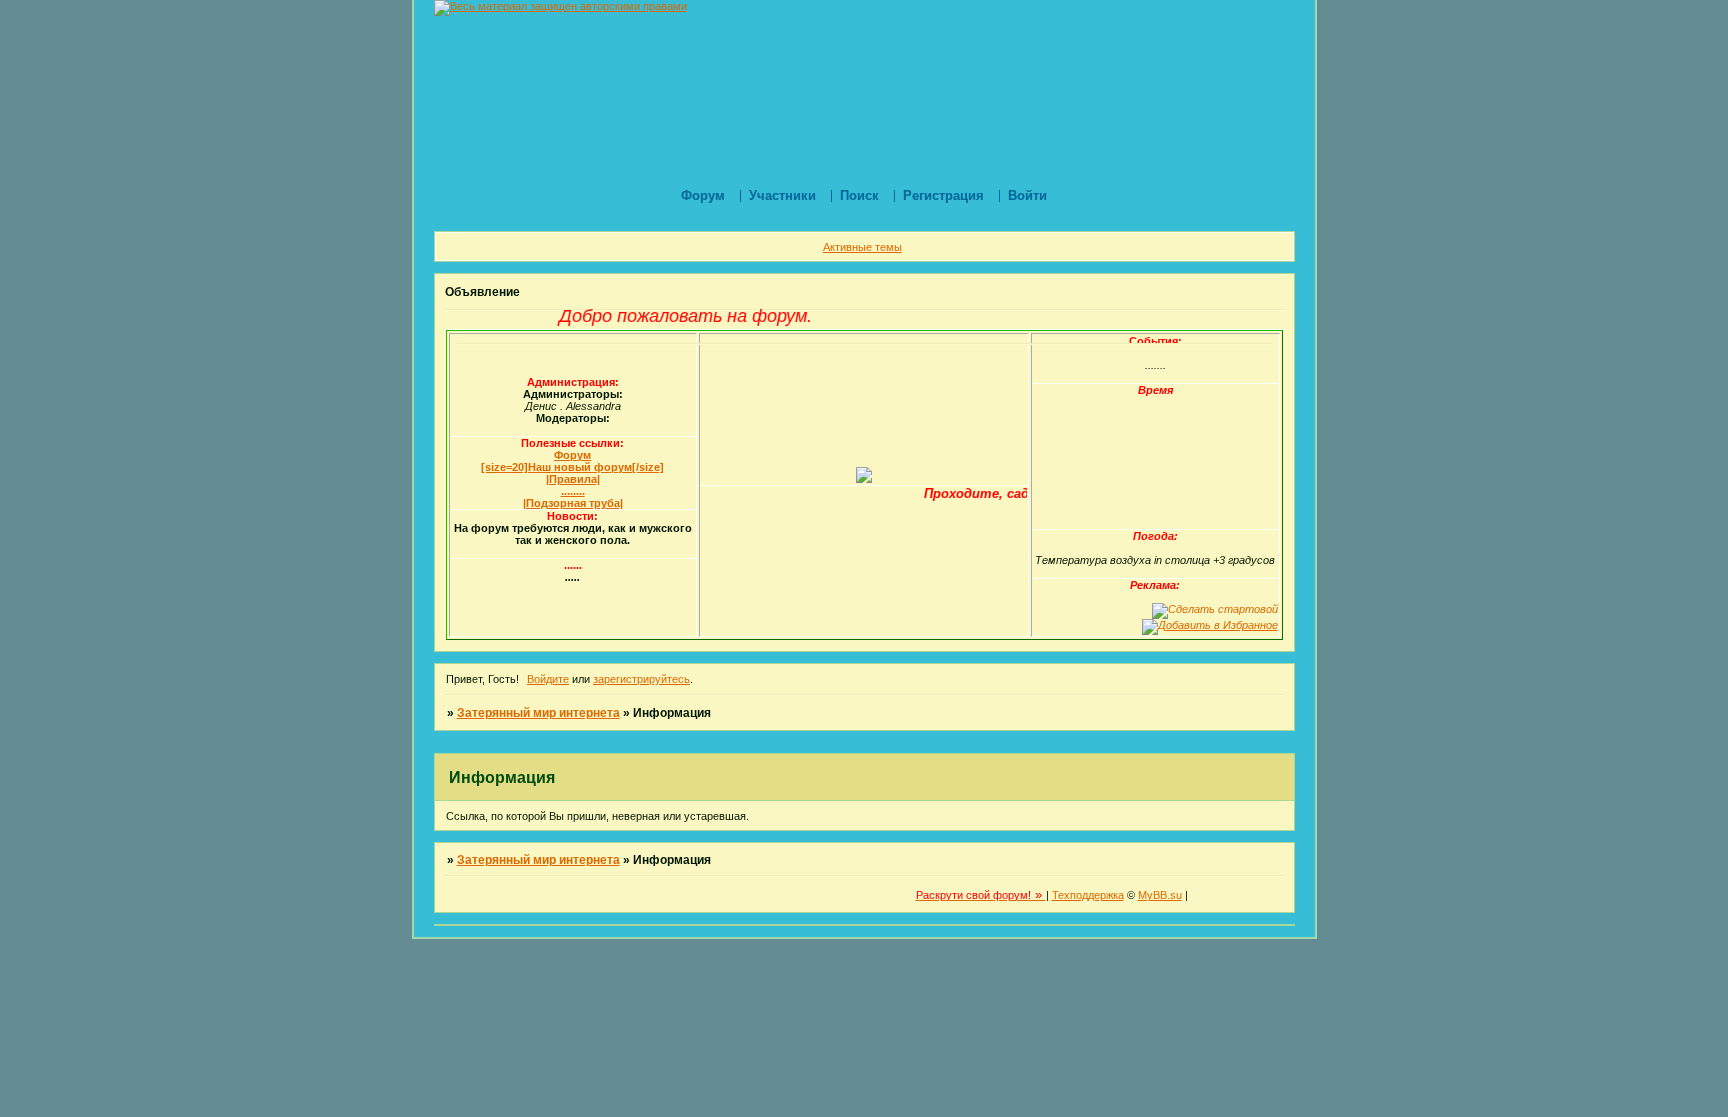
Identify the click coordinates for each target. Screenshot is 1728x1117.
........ (573, 491)
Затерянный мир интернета (538, 713)
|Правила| (573, 479)
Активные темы (862, 247)
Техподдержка (1088, 895)
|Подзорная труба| (573, 503)
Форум (572, 455)
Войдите (548, 679)
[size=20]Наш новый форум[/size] (572, 467)
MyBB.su (1160, 895)
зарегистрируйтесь (641, 679)
